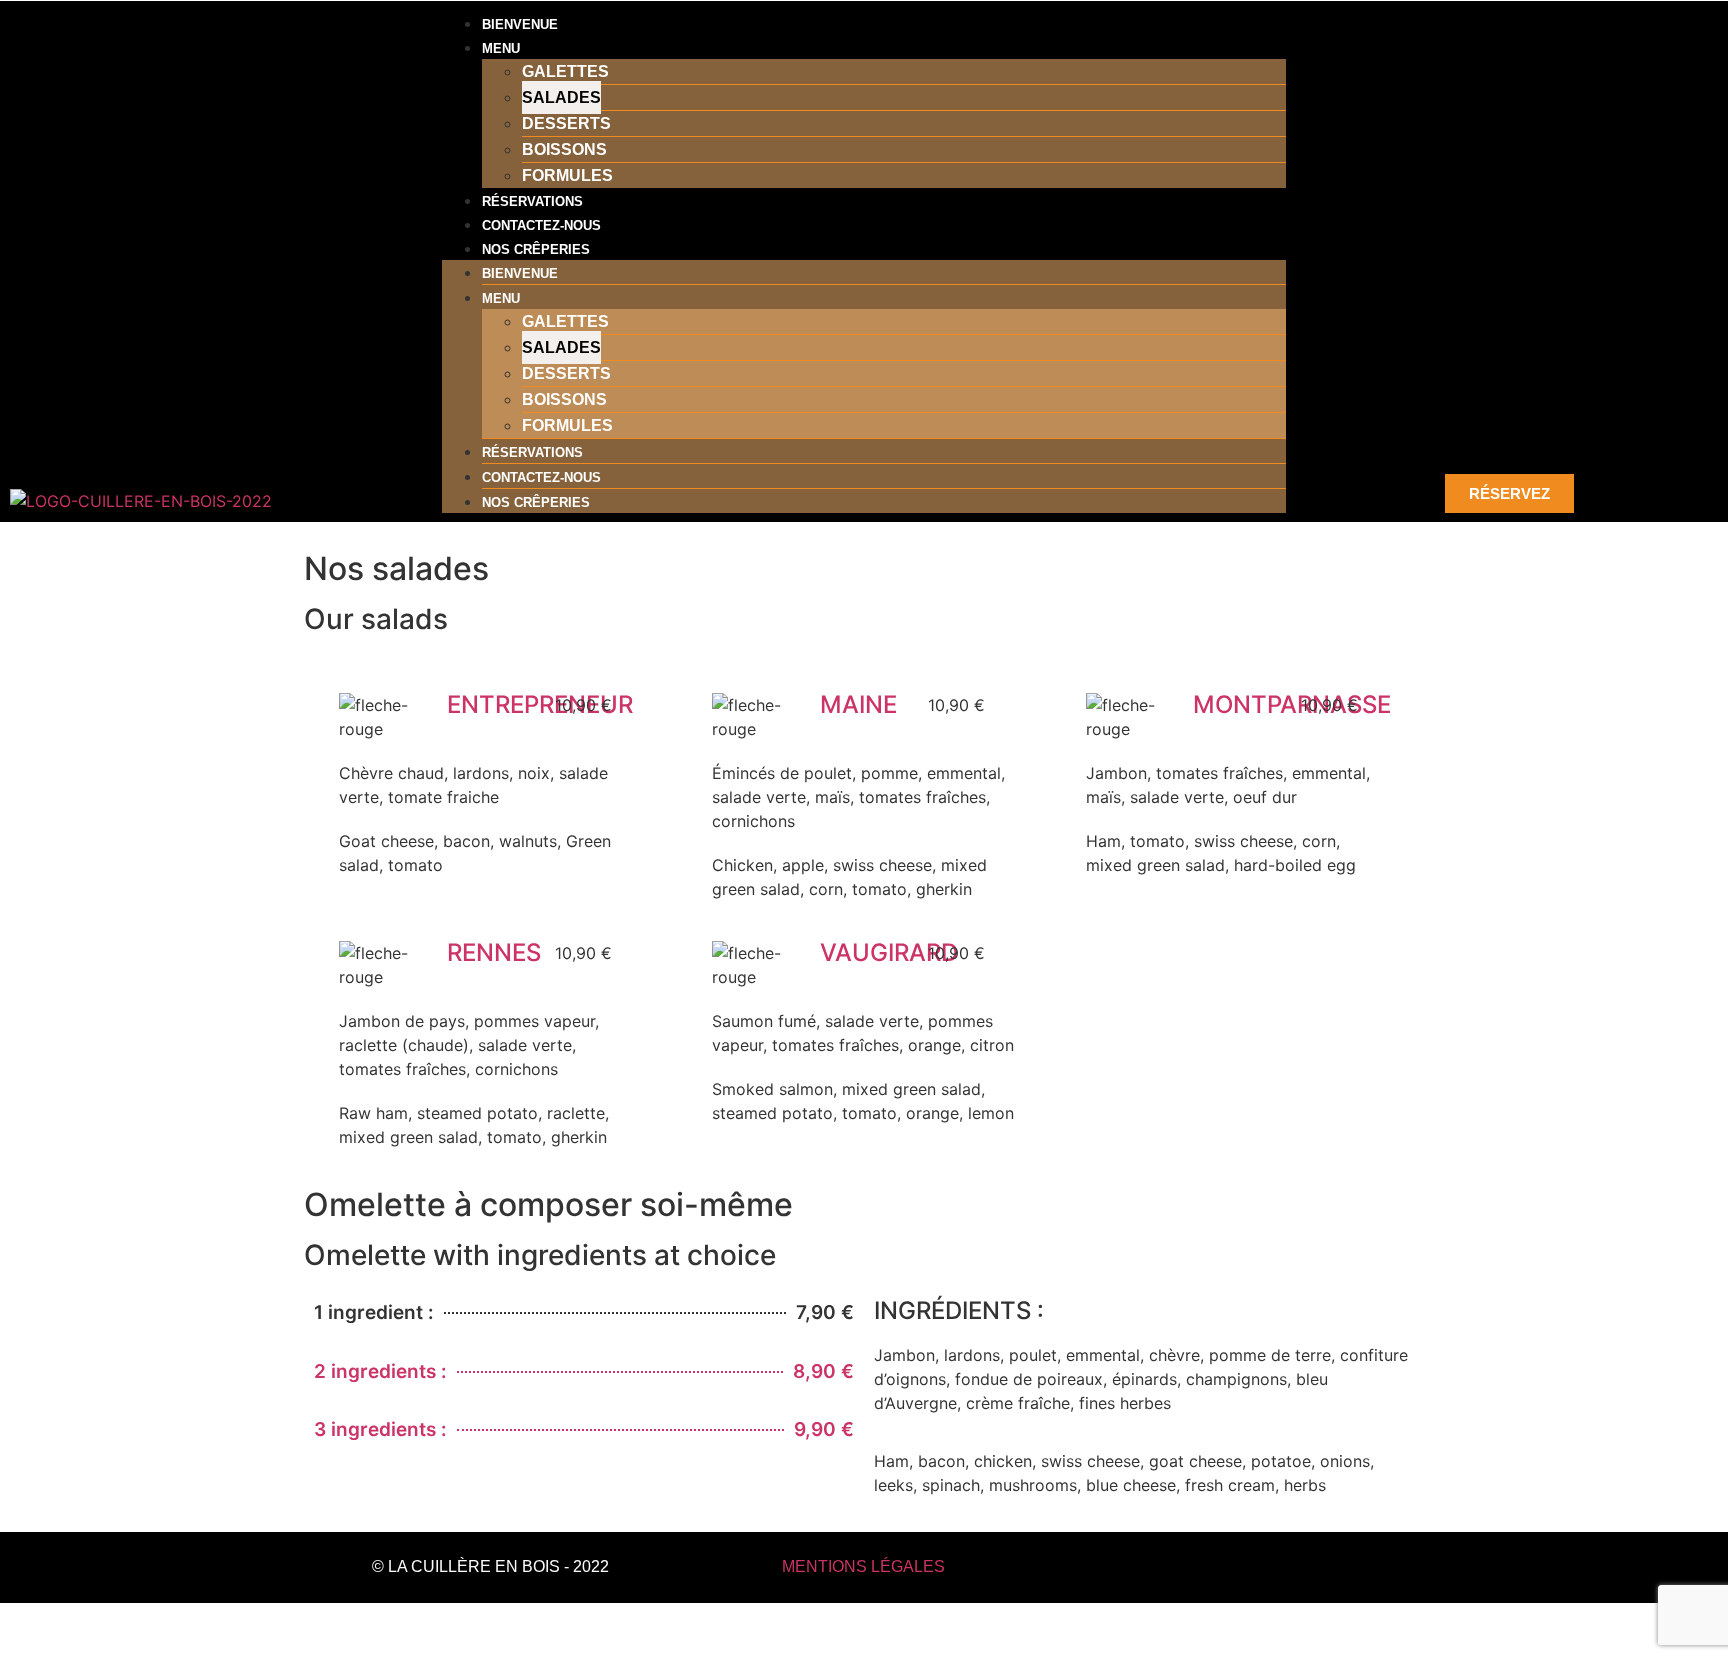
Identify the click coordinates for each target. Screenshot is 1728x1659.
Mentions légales (863, 1566)
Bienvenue (520, 24)
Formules (567, 175)
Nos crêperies (536, 249)
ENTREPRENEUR (540, 704)
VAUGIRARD (889, 952)
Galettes (565, 71)
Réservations (532, 201)
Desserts (566, 123)
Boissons (564, 149)
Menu (501, 48)
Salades (561, 97)
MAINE (858, 704)
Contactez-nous (541, 225)
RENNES (494, 952)
